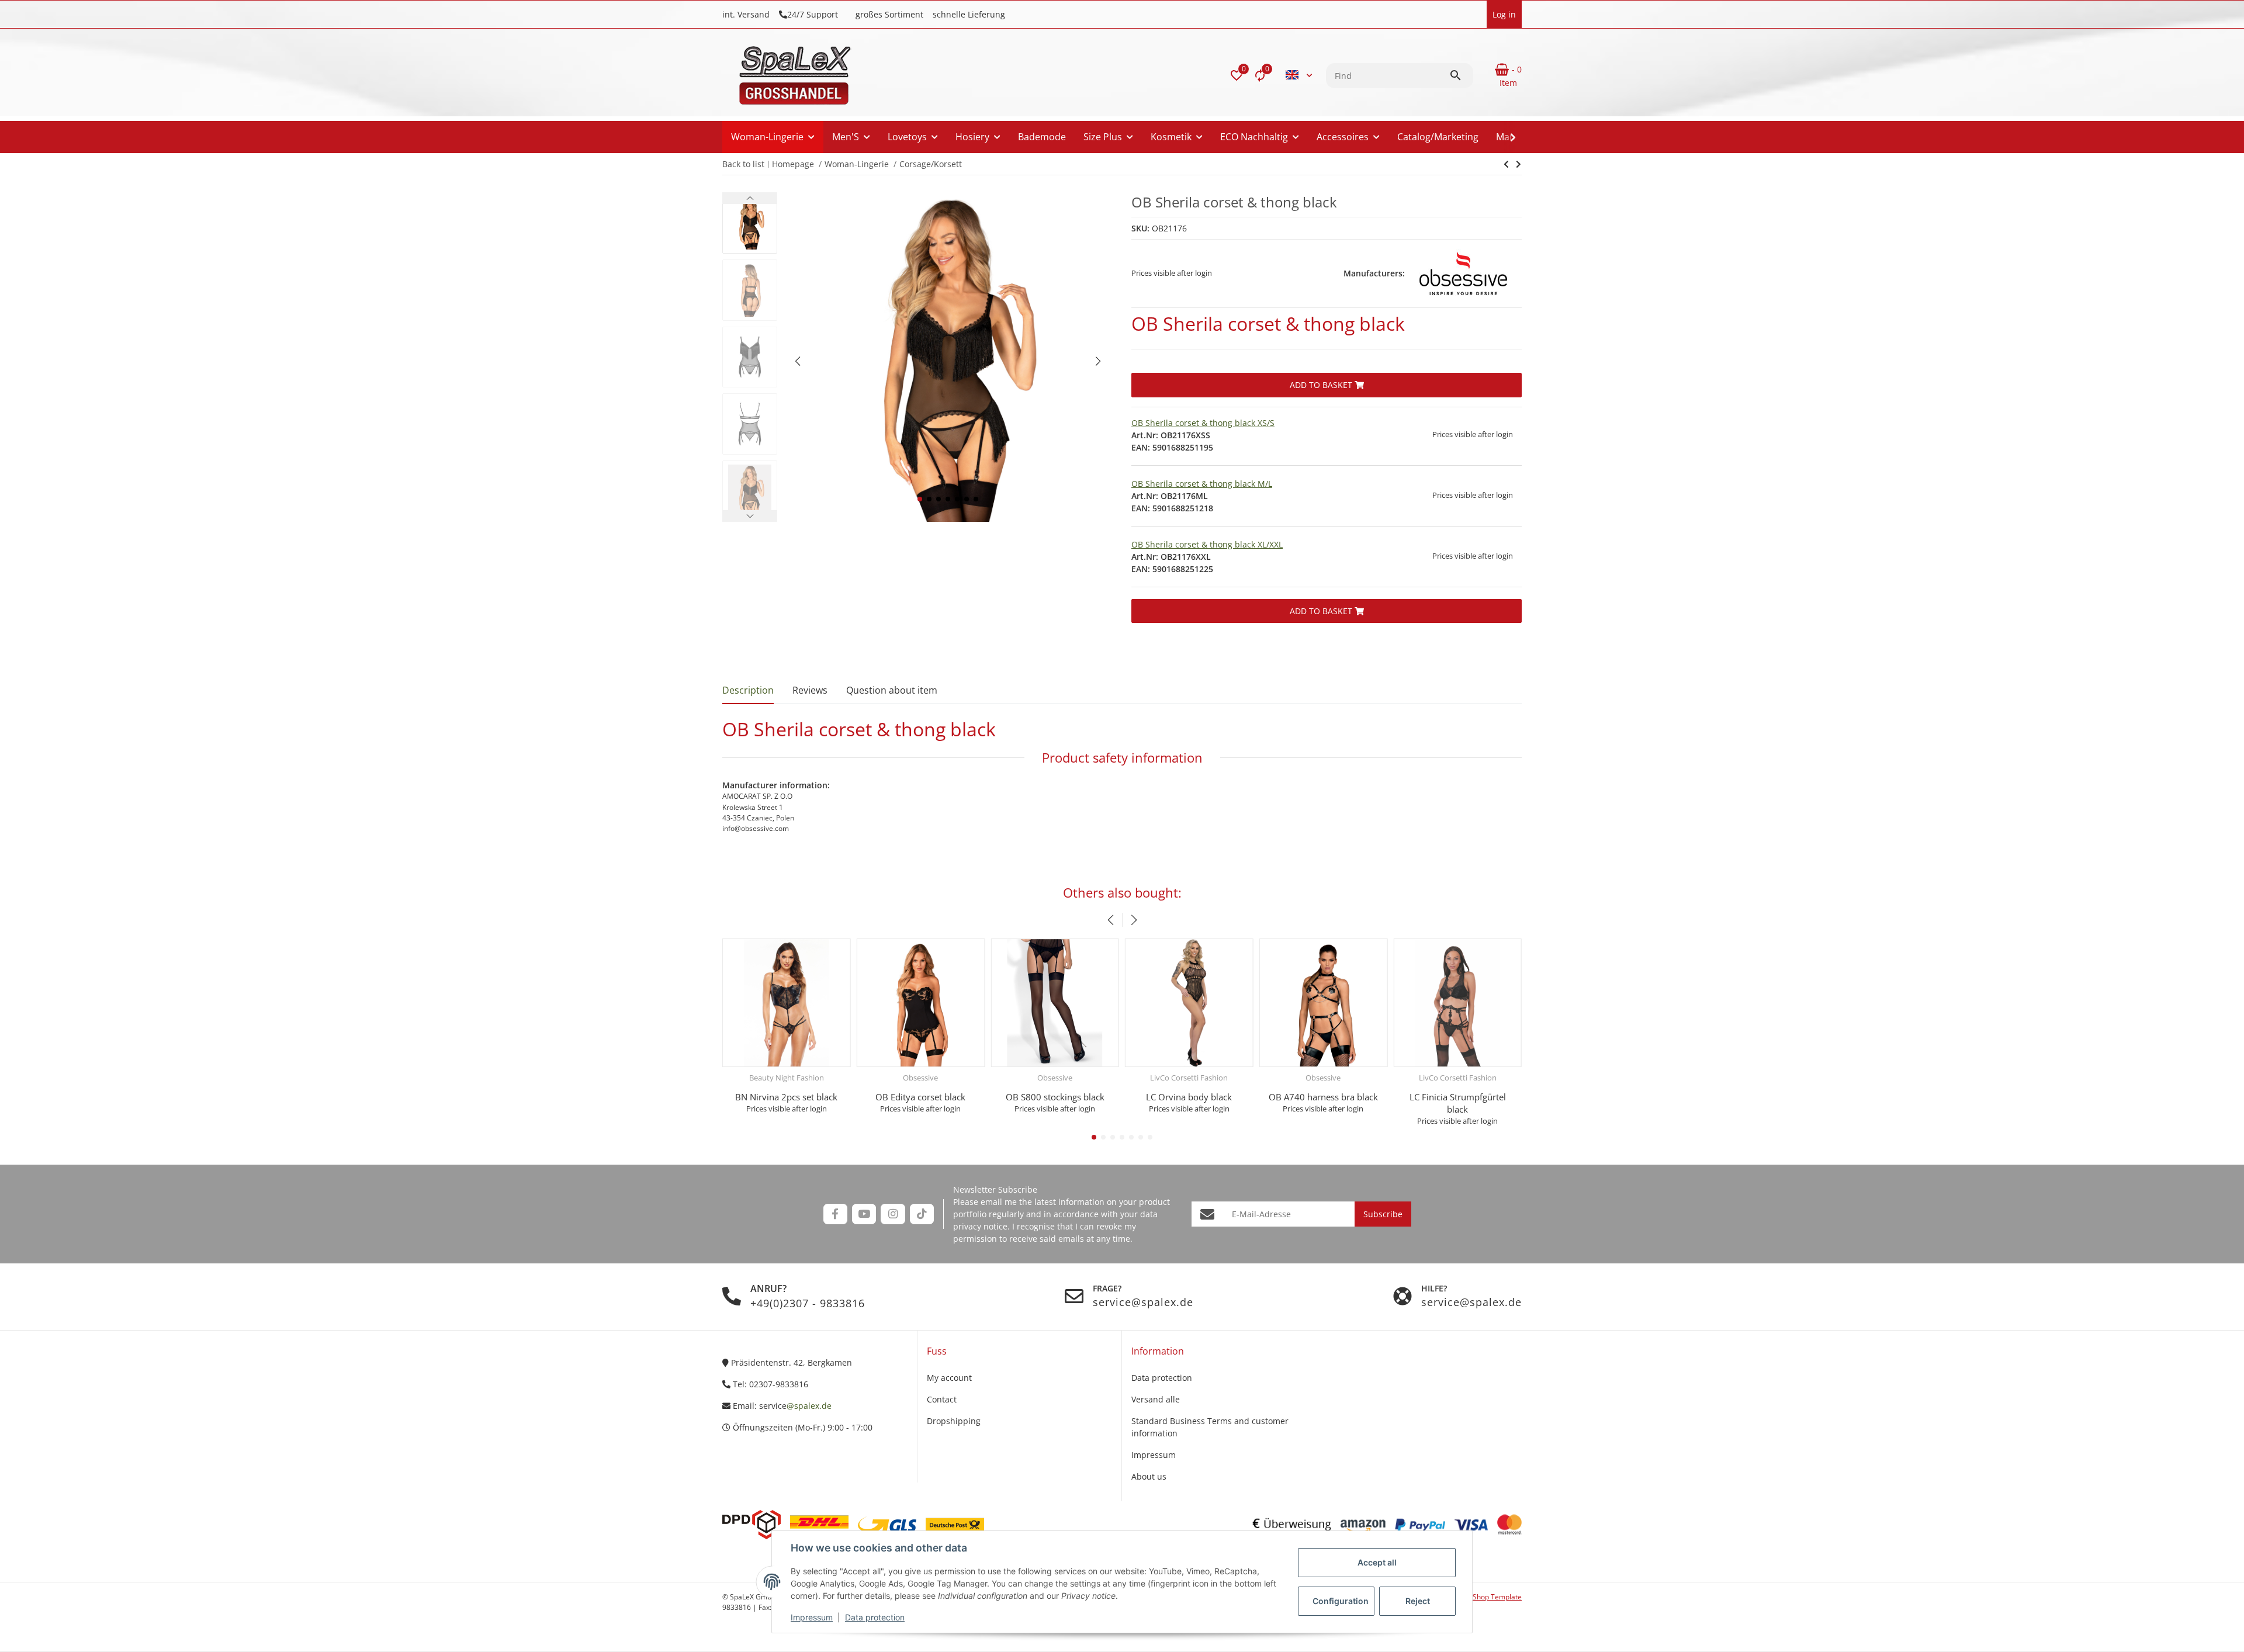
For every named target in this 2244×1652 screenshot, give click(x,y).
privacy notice (980, 1226)
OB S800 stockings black (1055, 1097)
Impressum (812, 1617)
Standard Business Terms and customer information (1210, 1427)
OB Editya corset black (920, 1097)
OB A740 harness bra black (1323, 1097)
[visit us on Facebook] (835, 1214)
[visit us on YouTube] (864, 1214)
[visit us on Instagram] (893, 1214)
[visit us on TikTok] (922, 1214)
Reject (1418, 1601)
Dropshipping (954, 1421)
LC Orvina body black (1189, 1097)
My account (949, 1378)
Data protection (875, 1617)
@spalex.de (809, 1406)
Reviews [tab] (810, 690)
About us (1149, 1476)
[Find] (1461, 75)
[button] (1237, 75)
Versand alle (1156, 1399)
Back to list (743, 164)
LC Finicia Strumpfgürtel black (1458, 1103)
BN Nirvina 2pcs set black (786, 1097)
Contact (942, 1399)
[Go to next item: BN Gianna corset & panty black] (1506, 164)
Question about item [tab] (892, 690)
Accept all (1377, 1562)
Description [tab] (748, 690)
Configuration (1341, 1601)
